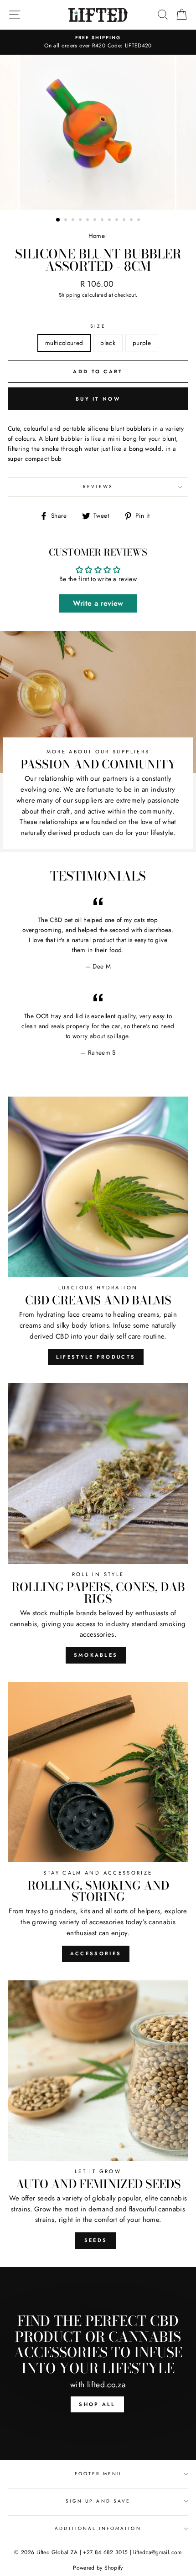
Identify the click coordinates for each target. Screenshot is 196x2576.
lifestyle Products (96, 1357)
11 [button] (132, 221)
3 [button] (74, 221)
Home (96, 236)
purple (142, 343)
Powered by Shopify (98, 2568)
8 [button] (110, 221)
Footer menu (98, 2474)
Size (98, 326)
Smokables (96, 1655)
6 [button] (96, 221)
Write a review (98, 603)
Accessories (96, 1953)
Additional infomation (98, 2528)
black (108, 343)
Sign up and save (98, 2501)
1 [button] (58, 220)
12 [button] (139, 221)
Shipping (70, 295)
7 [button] (103, 221)
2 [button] (67, 221)
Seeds (96, 2240)
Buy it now (98, 399)
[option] (98, 42)
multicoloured (64, 343)
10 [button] (125, 221)
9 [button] (118, 221)
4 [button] (81, 221)
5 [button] (88, 221)
